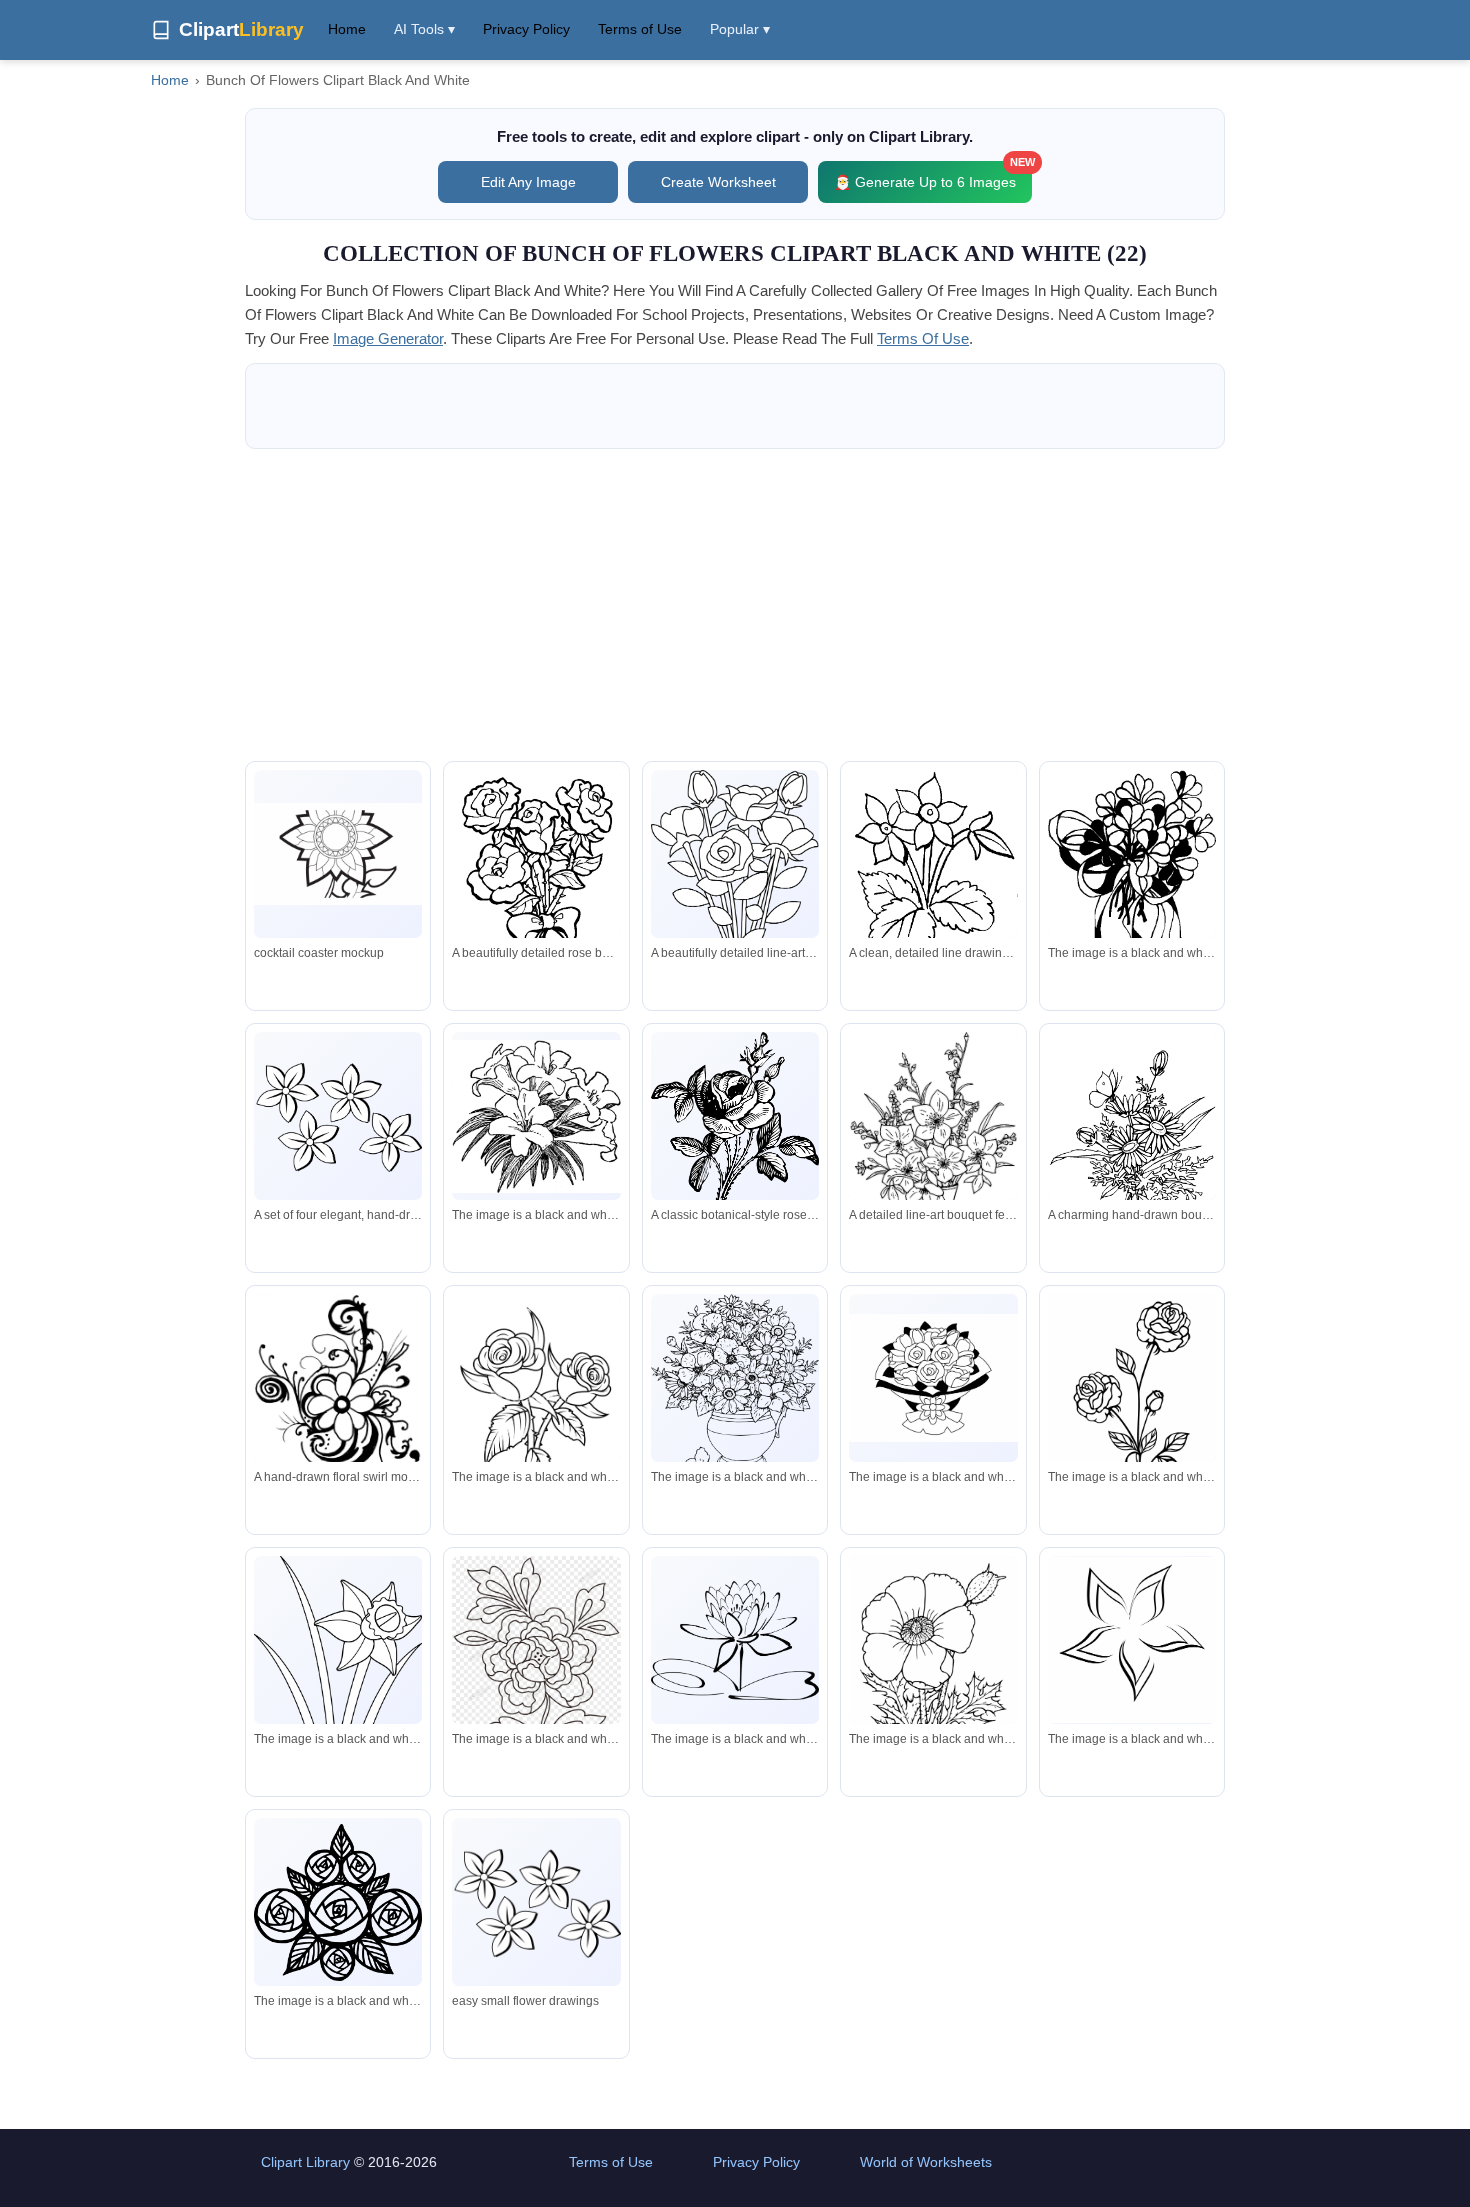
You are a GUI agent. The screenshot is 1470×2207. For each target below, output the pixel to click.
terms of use (923, 338)
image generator (388, 338)
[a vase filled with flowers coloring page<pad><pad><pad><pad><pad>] (735, 1388)
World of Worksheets (926, 2162)
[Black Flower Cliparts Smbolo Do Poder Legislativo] (338, 854)
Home (347, 29)
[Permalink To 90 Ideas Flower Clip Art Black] (536, 1902)
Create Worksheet (718, 182)
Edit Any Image (528, 182)
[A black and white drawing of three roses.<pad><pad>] (1132, 1411)
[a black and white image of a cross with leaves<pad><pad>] (536, 1116)
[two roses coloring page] (536, 1399)
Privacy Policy (526, 29)
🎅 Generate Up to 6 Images (933, 175)
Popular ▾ (740, 29)
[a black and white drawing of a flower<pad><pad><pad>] (933, 1676)
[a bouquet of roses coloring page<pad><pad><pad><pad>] (933, 1378)
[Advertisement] (735, 605)
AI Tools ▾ (424, 29)
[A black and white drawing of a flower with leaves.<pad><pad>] (338, 1902)
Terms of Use (640, 29)
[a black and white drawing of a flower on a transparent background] (536, 1653)
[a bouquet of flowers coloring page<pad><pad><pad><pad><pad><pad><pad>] (1132, 874)
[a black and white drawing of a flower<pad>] (1132, 1640)
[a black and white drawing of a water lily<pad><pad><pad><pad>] (735, 1640)
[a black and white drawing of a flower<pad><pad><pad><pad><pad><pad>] (338, 1712)
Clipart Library (305, 2162)
